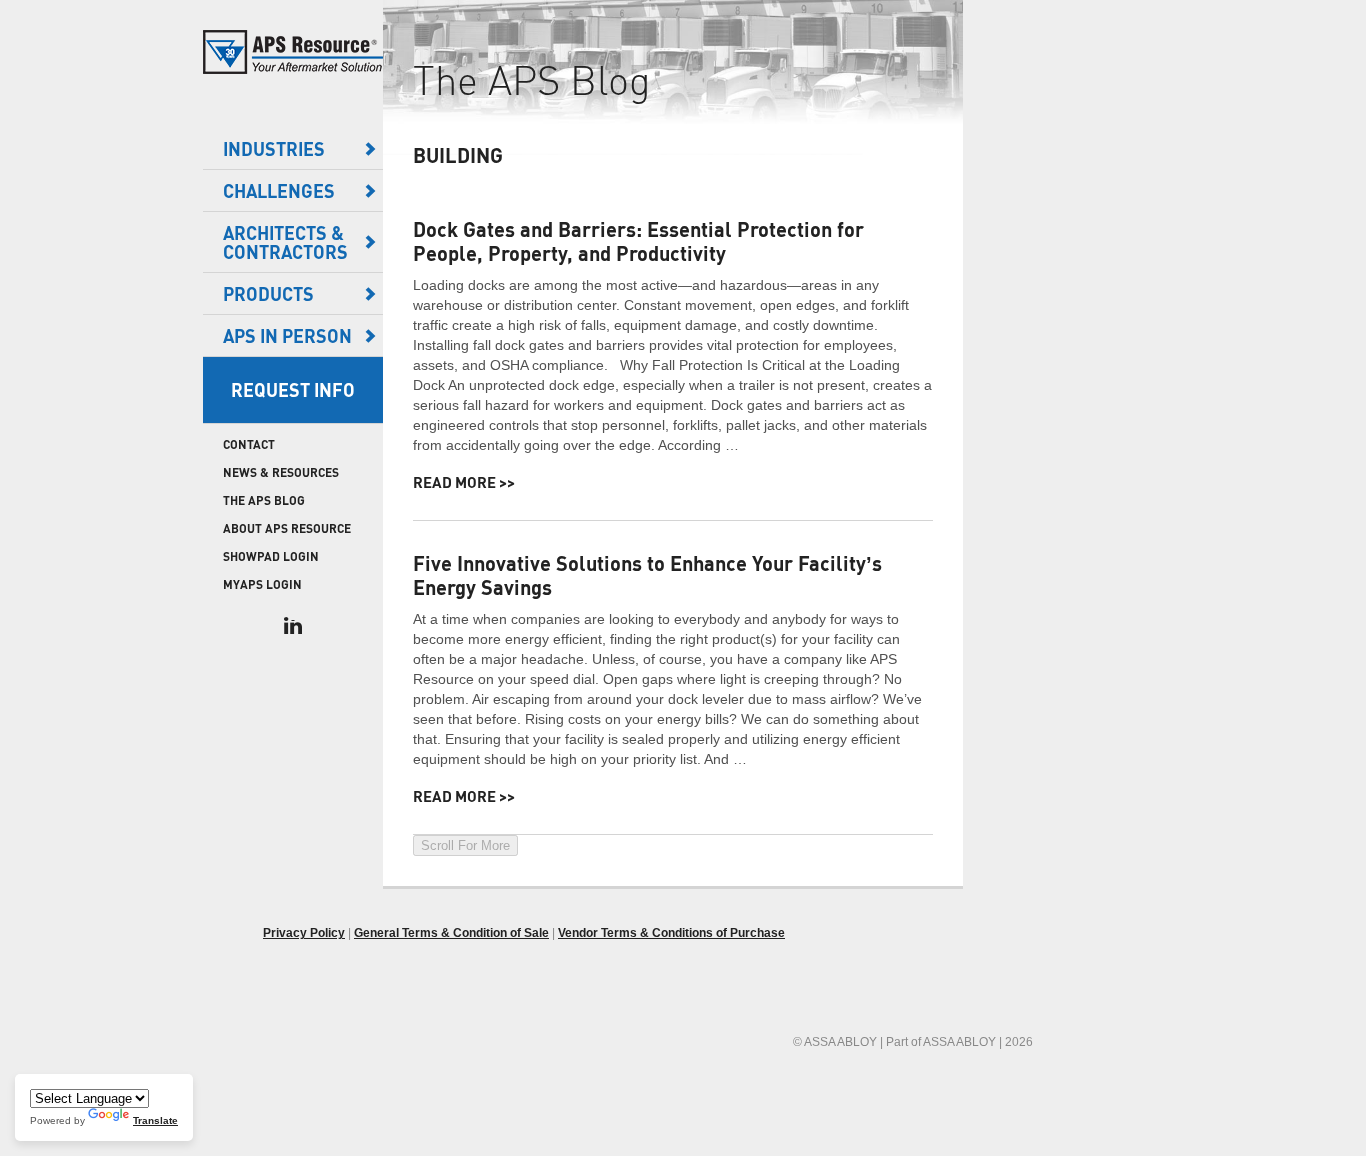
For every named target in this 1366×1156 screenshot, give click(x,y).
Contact (249, 444)
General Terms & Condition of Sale (451, 933)
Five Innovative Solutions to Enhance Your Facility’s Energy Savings (647, 575)
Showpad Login (271, 556)
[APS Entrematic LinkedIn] (293, 626)
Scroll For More (465, 845)
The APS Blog (264, 500)
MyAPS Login (262, 584)
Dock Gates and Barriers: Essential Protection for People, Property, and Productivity (638, 241)
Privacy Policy (304, 933)
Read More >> (464, 482)
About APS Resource (287, 528)
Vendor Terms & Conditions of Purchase (671, 933)
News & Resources (281, 472)
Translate (155, 1120)
